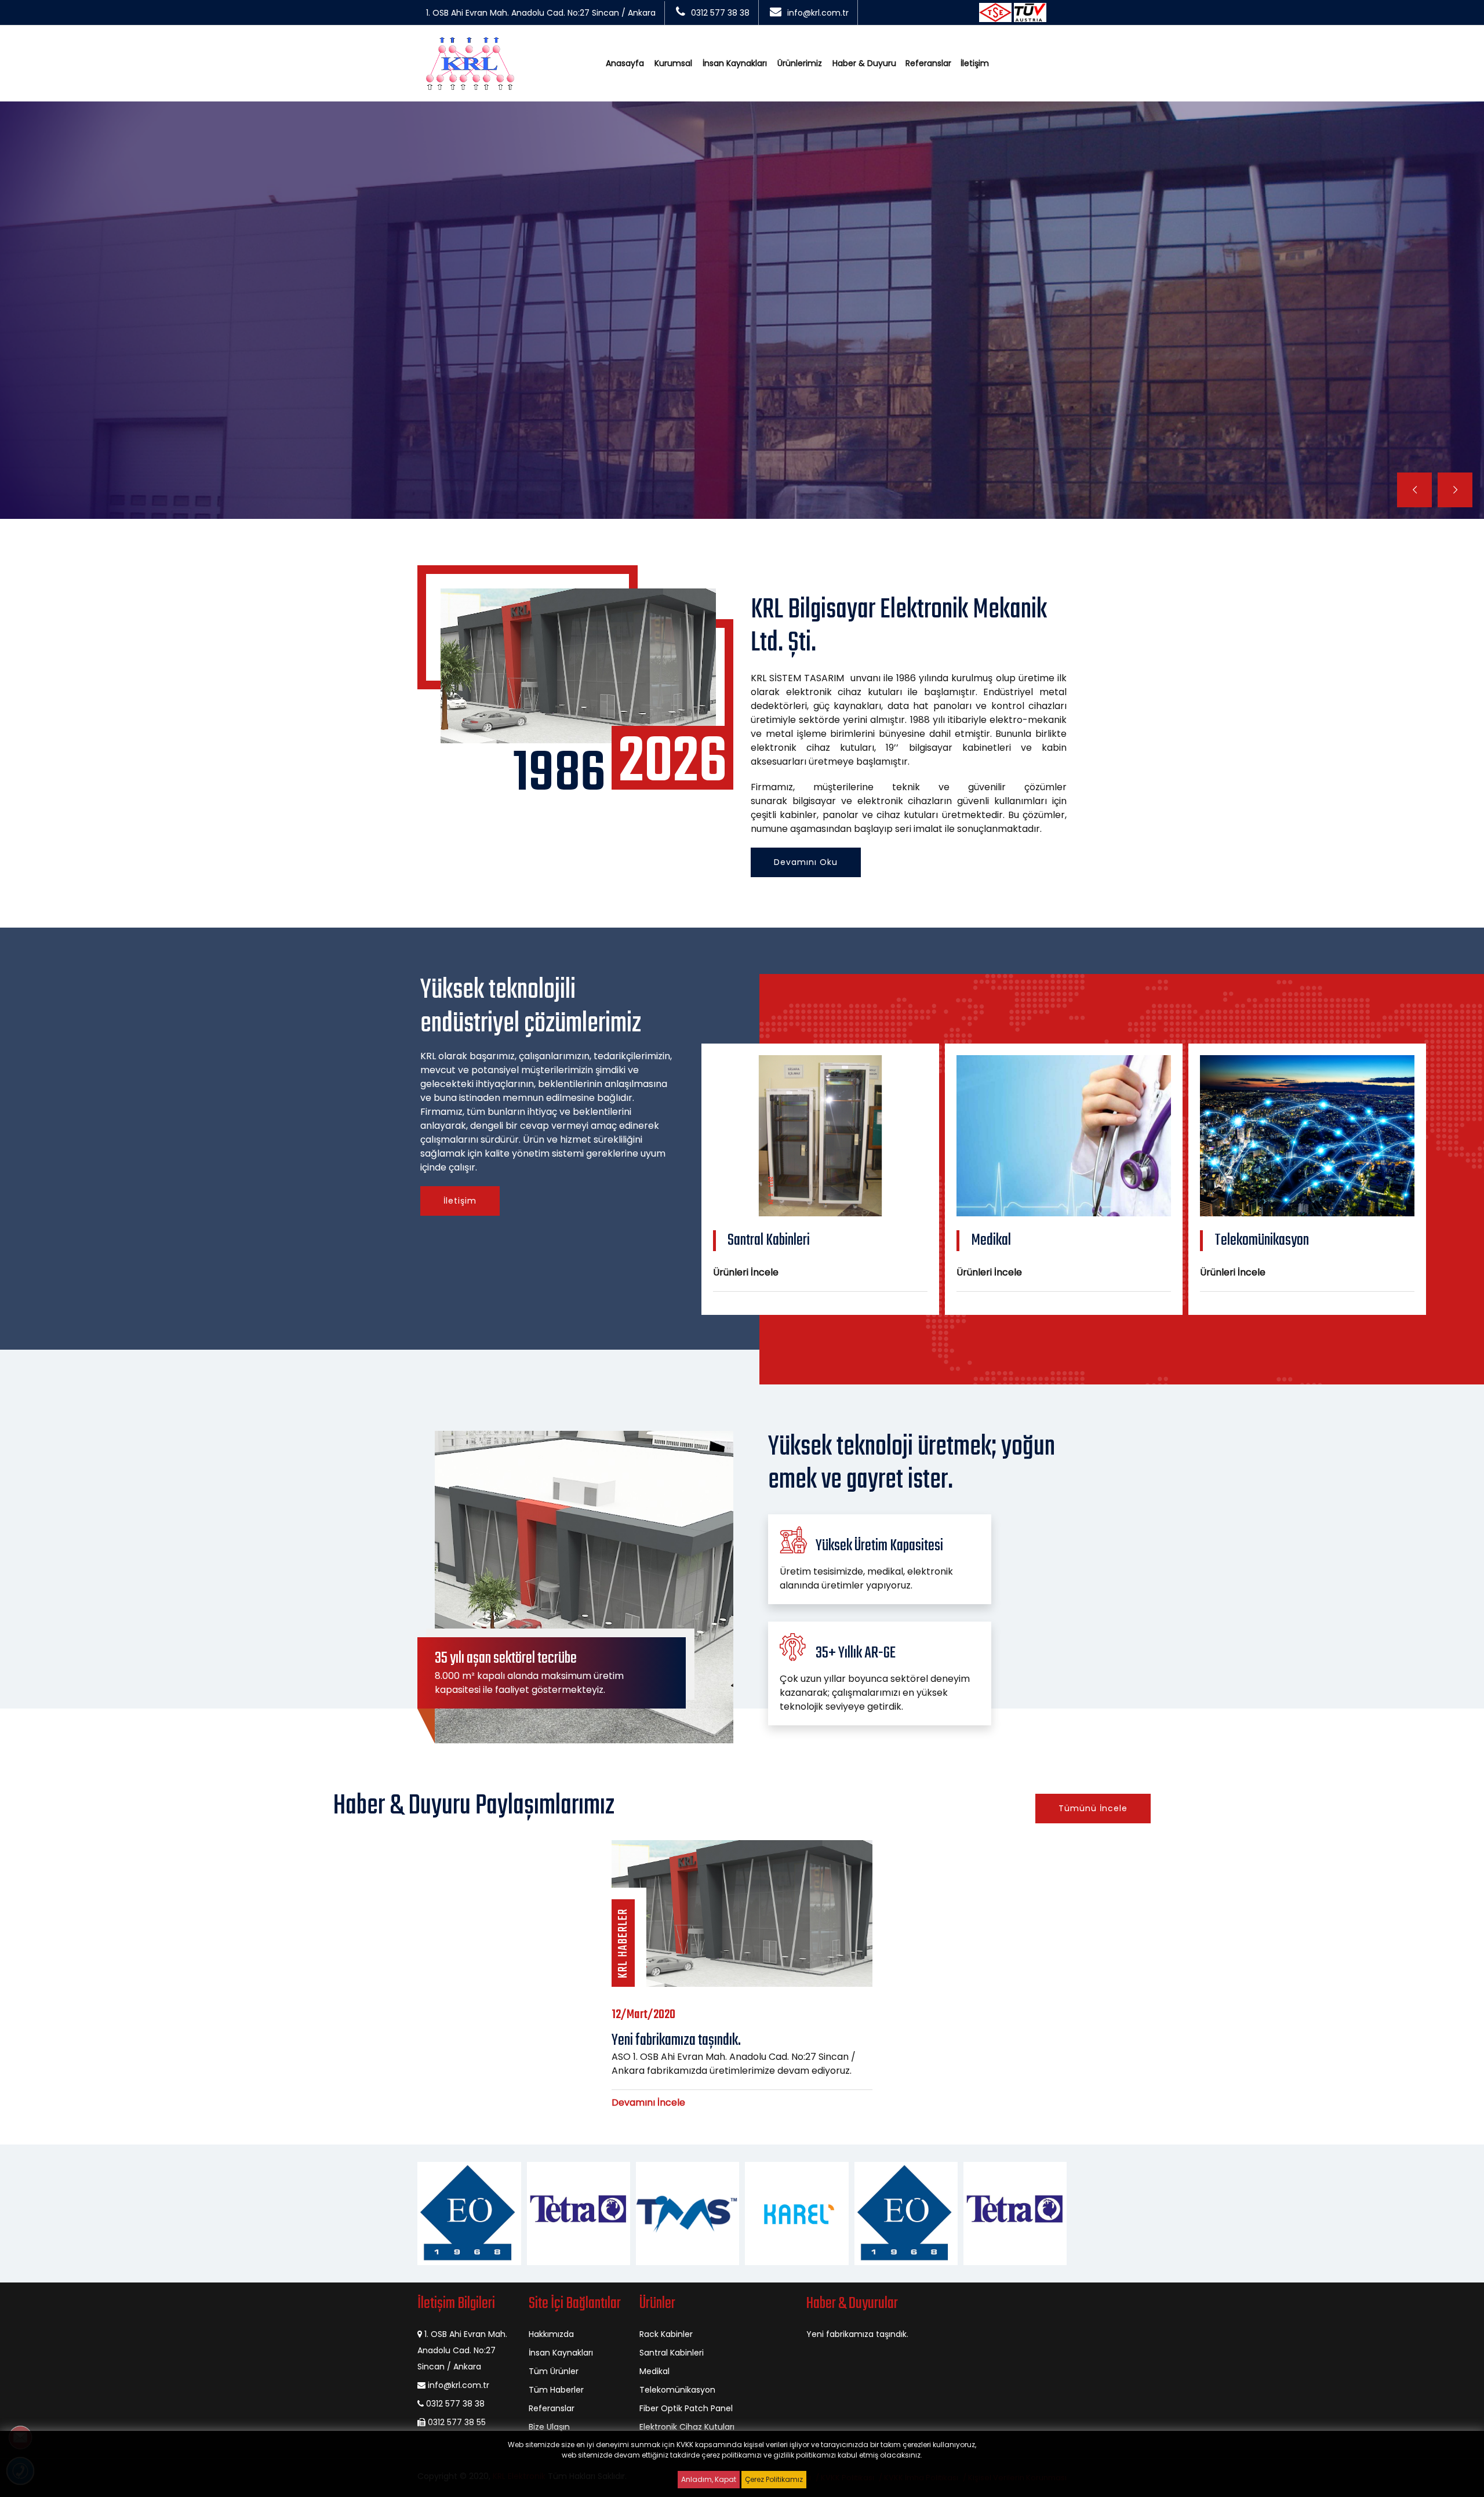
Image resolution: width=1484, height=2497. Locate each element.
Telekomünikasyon (677, 2390)
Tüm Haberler (556, 2390)
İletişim (975, 63)
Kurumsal (673, 63)
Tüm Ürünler (554, 2371)
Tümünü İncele (1093, 1808)
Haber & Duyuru (864, 63)
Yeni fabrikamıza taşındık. (857, 2334)
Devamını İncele (648, 2102)
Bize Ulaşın (549, 2427)
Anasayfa (625, 63)
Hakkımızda (551, 2334)
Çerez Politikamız (774, 2479)
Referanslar (928, 63)
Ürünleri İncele (746, 1272)
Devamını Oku (806, 862)
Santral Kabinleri (672, 2353)
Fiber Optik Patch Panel (686, 2408)
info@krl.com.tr (818, 13)
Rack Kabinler (666, 2334)
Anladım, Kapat (709, 2479)
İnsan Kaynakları (735, 63)
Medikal (654, 2371)
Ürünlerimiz (800, 63)
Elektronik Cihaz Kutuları (687, 2427)
